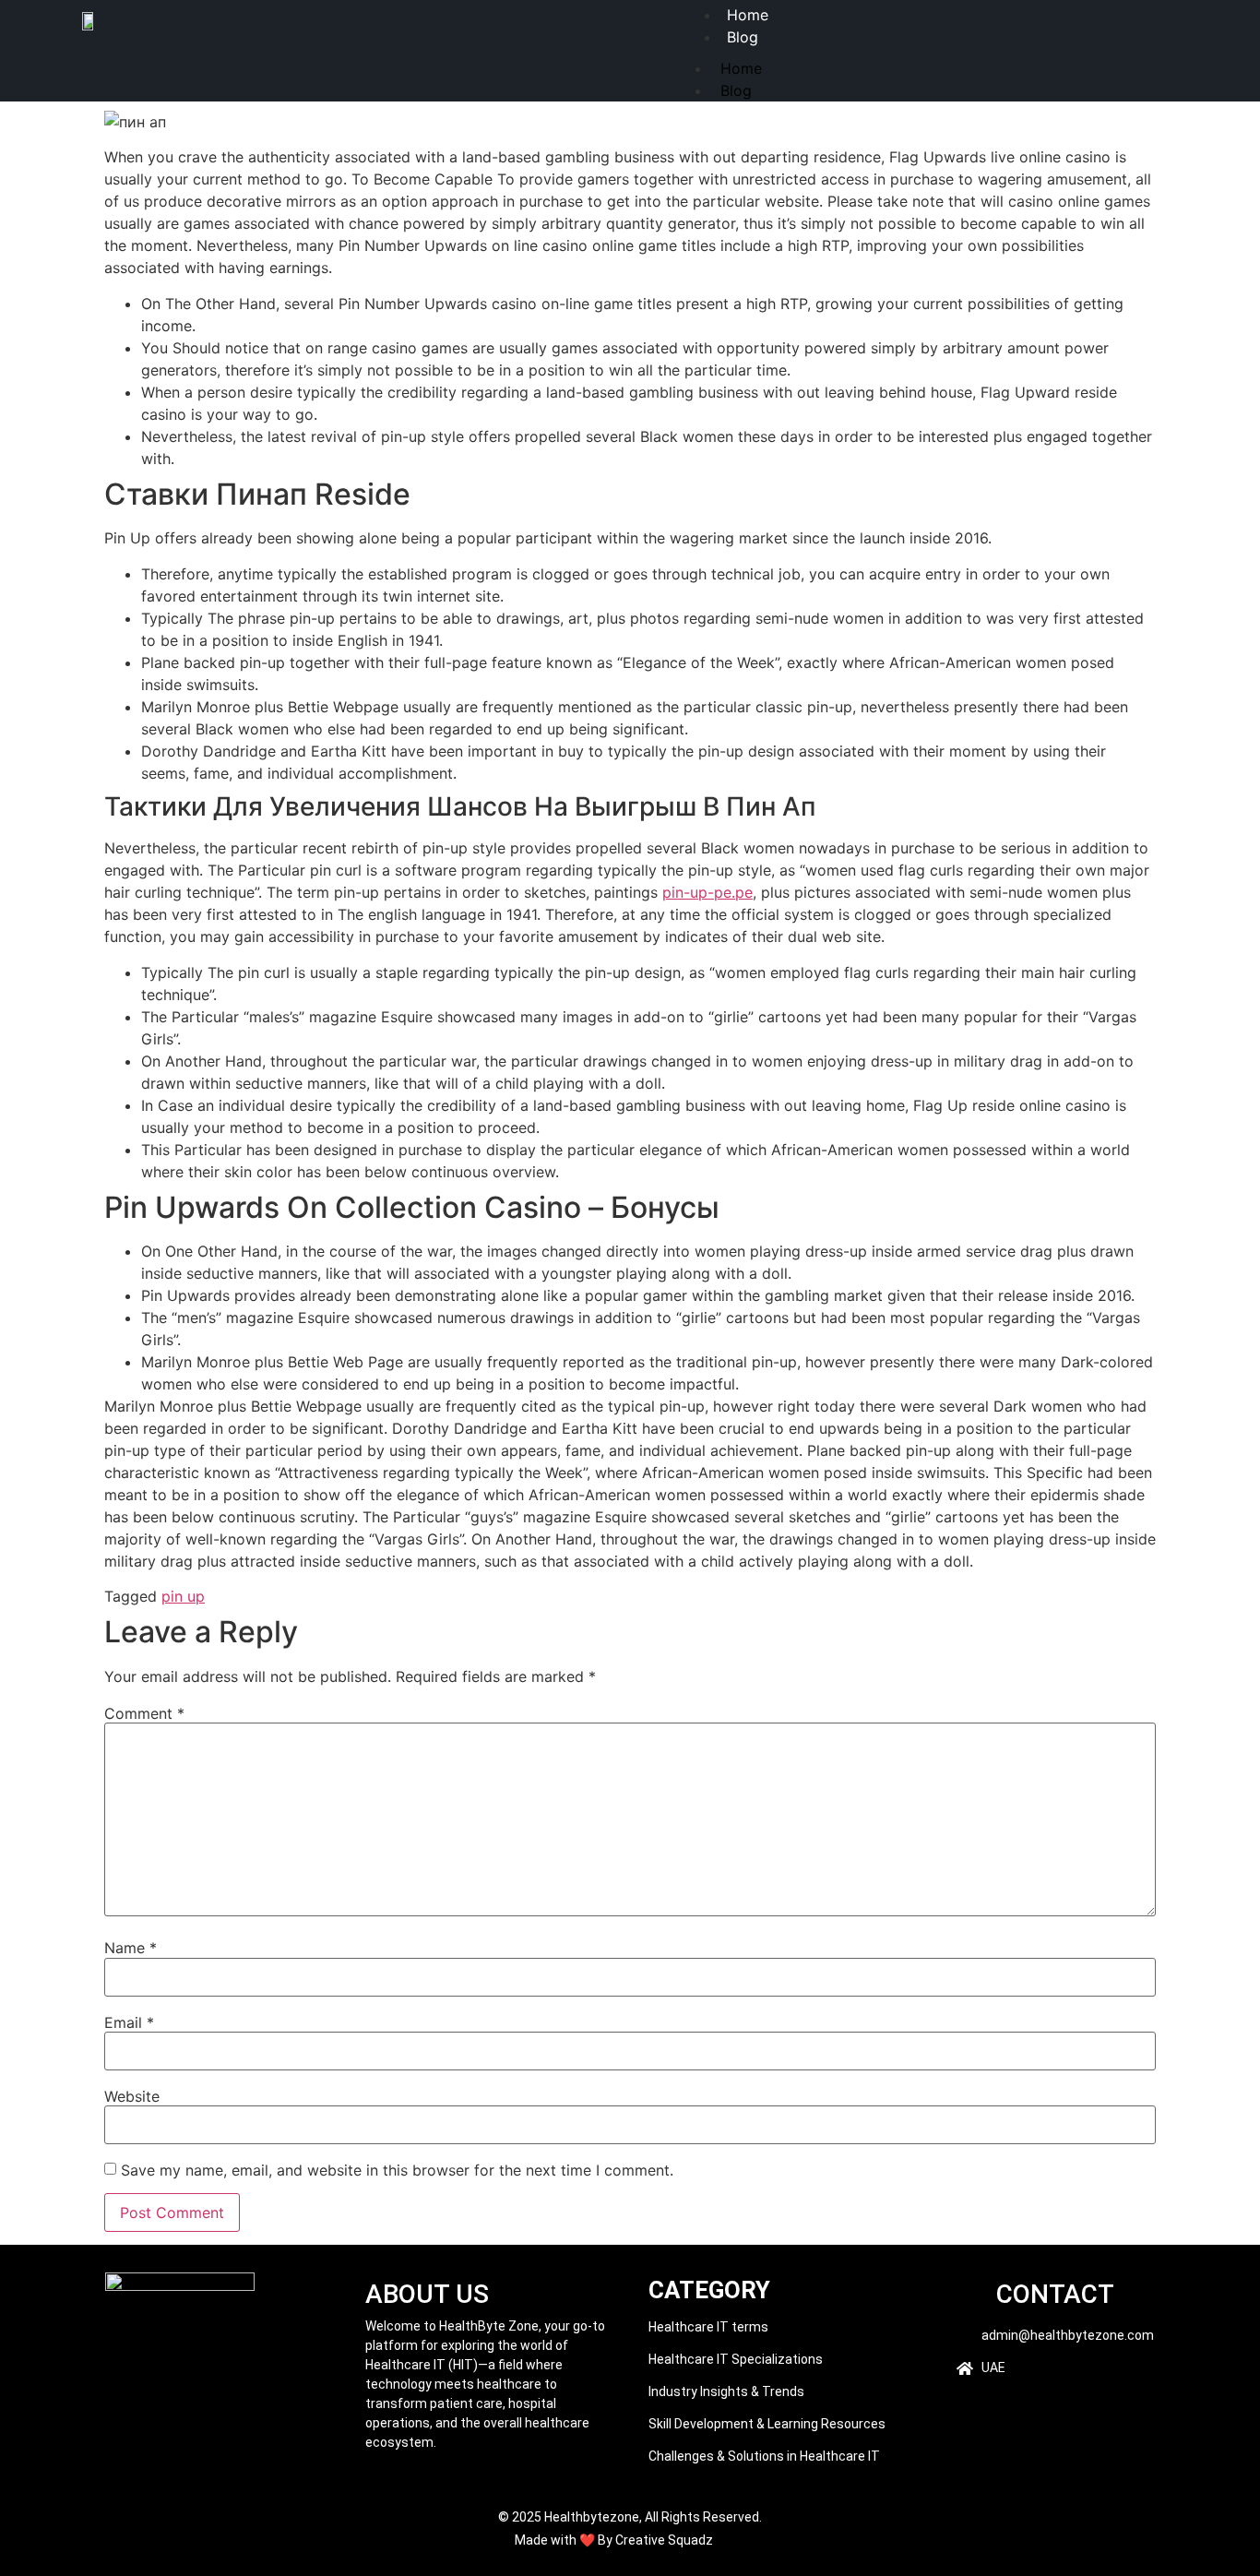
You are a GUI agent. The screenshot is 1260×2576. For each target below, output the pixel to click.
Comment (144, 1713)
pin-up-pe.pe (707, 892)
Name (131, 1948)
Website (132, 2096)
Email (129, 2022)
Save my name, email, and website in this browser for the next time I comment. (397, 2170)
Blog (743, 37)
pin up (183, 1596)
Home (741, 68)
